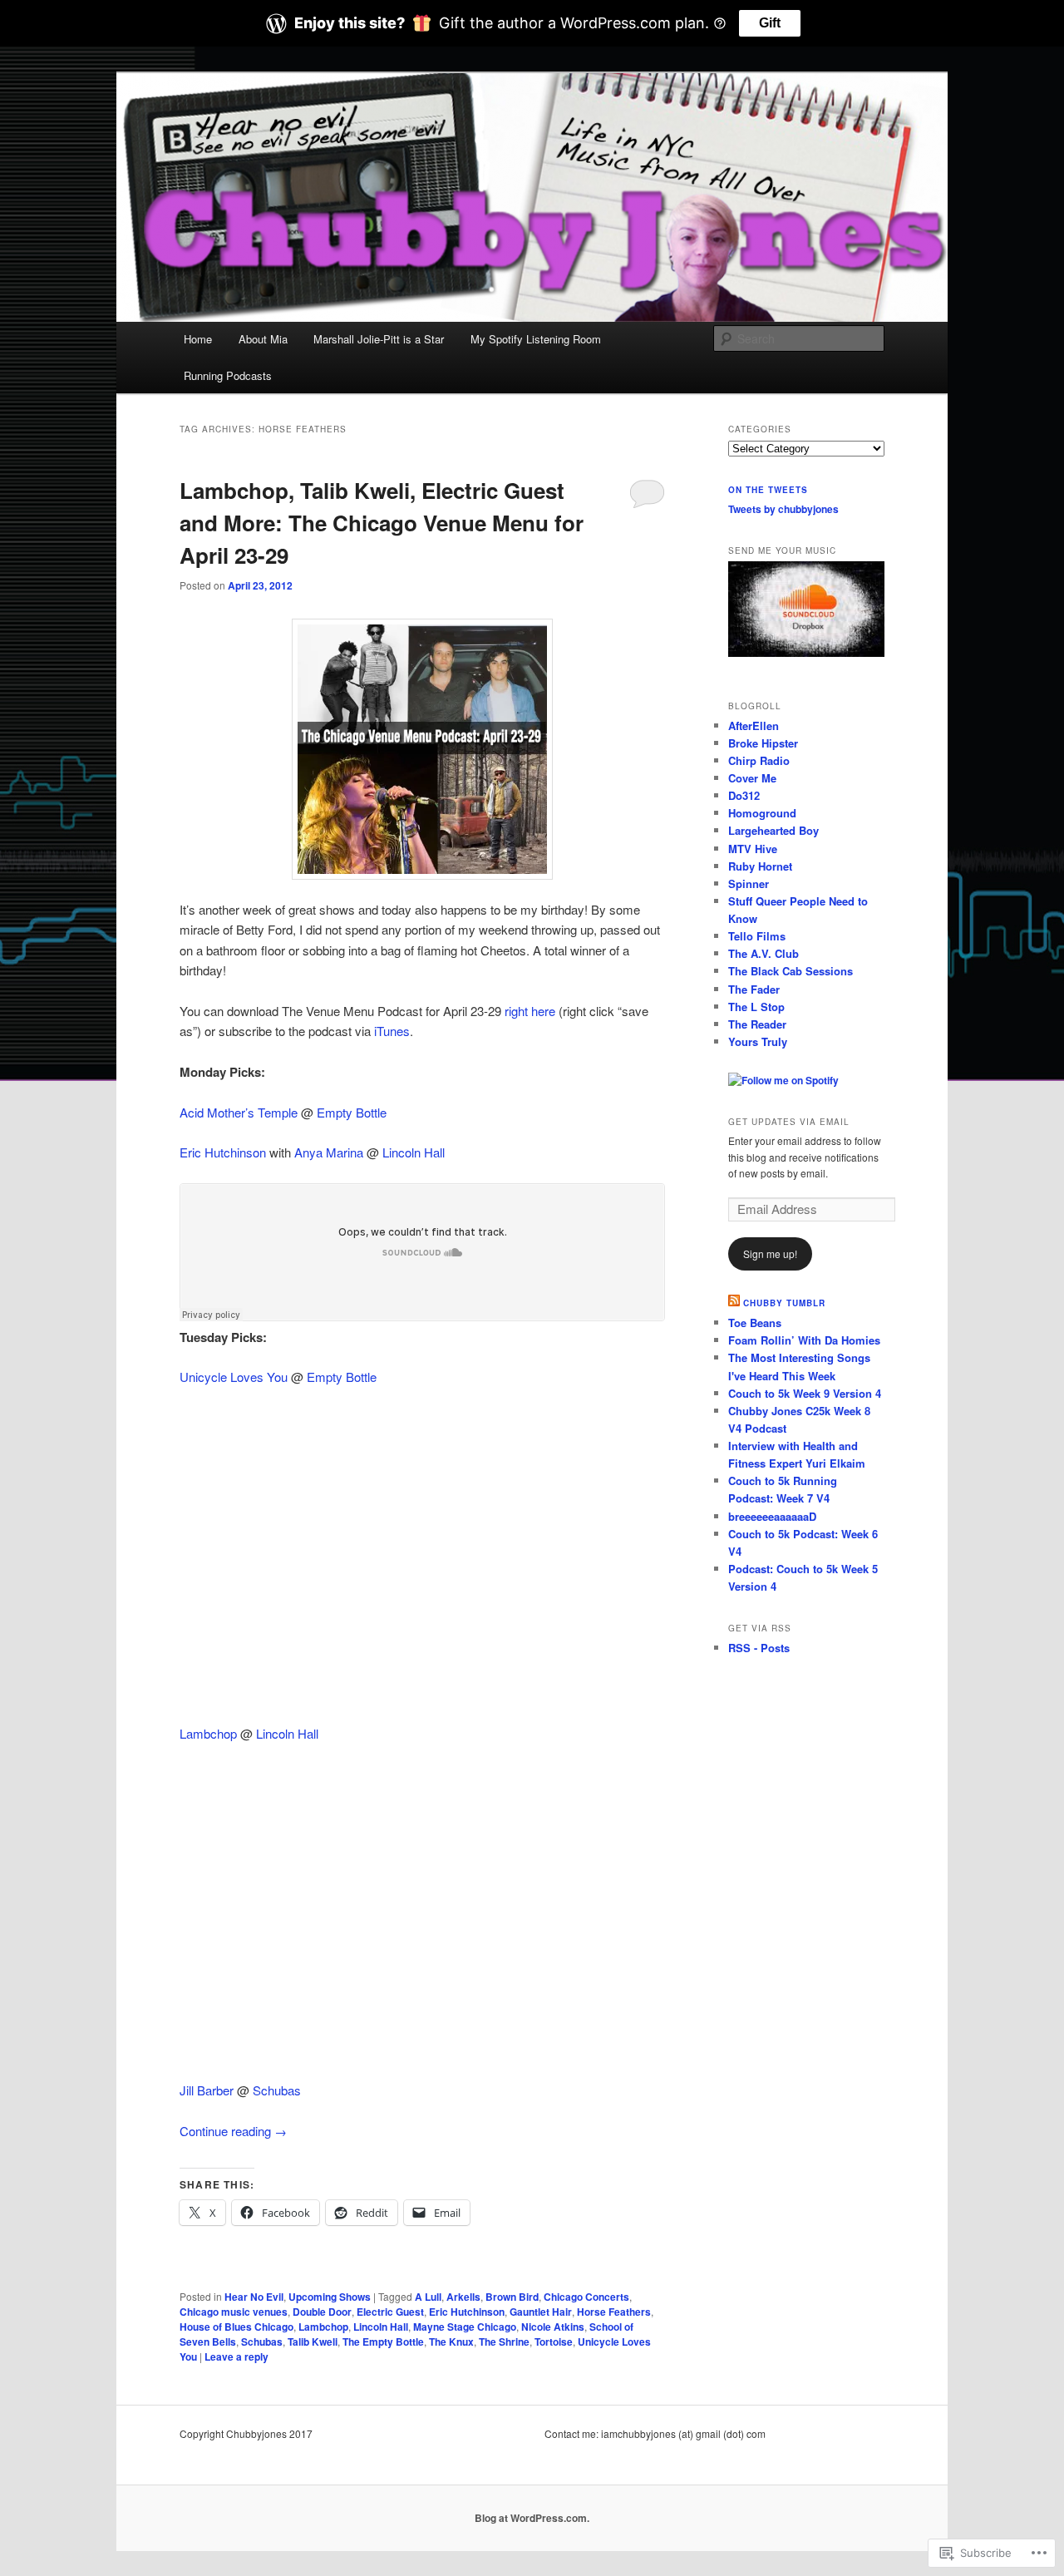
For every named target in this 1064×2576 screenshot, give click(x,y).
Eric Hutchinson (223, 1152)
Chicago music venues (234, 2312)
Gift (770, 23)
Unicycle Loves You (234, 1377)
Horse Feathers (614, 2312)
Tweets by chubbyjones (783, 509)
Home (198, 339)
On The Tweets (768, 490)
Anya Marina (329, 1152)
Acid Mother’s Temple (239, 1112)
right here (530, 1011)
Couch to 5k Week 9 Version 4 (805, 1393)
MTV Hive (753, 849)
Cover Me (752, 778)
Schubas (277, 2090)
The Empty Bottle (383, 2342)
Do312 (744, 795)
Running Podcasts (228, 375)
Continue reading (233, 2131)
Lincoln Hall (414, 1152)
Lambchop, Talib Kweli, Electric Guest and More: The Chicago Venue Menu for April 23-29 (382, 523)
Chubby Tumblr (784, 1303)
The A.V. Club (764, 953)
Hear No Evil (254, 2297)
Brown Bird (512, 2297)
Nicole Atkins (553, 2327)
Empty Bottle (352, 1112)
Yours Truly (758, 1041)
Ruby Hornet (760, 866)
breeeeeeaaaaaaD (772, 1516)
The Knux (451, 2342)
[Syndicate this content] (734, 1303)
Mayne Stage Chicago (465, 2327)
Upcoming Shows (330, 2297)
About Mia (263, 339)
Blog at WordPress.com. (532, 2518)
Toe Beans (755, 1323)
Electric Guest (390, 2312)
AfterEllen (754, 725)
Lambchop (208, 1733)
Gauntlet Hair (541, 2312)
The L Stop (756, 1007)
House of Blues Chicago (236, 2327)
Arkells (463, 2297)
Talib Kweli (313, 2342)
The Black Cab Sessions (791, 971)
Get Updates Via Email (789, 1122)
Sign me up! (770, 1253)
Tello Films (757, 936)
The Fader (754, 989)
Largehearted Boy (773, 830)
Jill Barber (207, 2090)
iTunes (392, 1031)
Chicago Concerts (586, 2297)
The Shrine (504, 2342)
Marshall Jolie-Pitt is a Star (379, 339)
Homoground (762, 813)
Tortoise (554, 2342)
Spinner (749, 883)
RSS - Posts (759, 1648)
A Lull (428, 2297)
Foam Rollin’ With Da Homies (804, 1340)
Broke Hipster (763, 743)
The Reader (757, 1024)
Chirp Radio (759, 760)
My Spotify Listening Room (536, 339)
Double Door (322, 2312)
